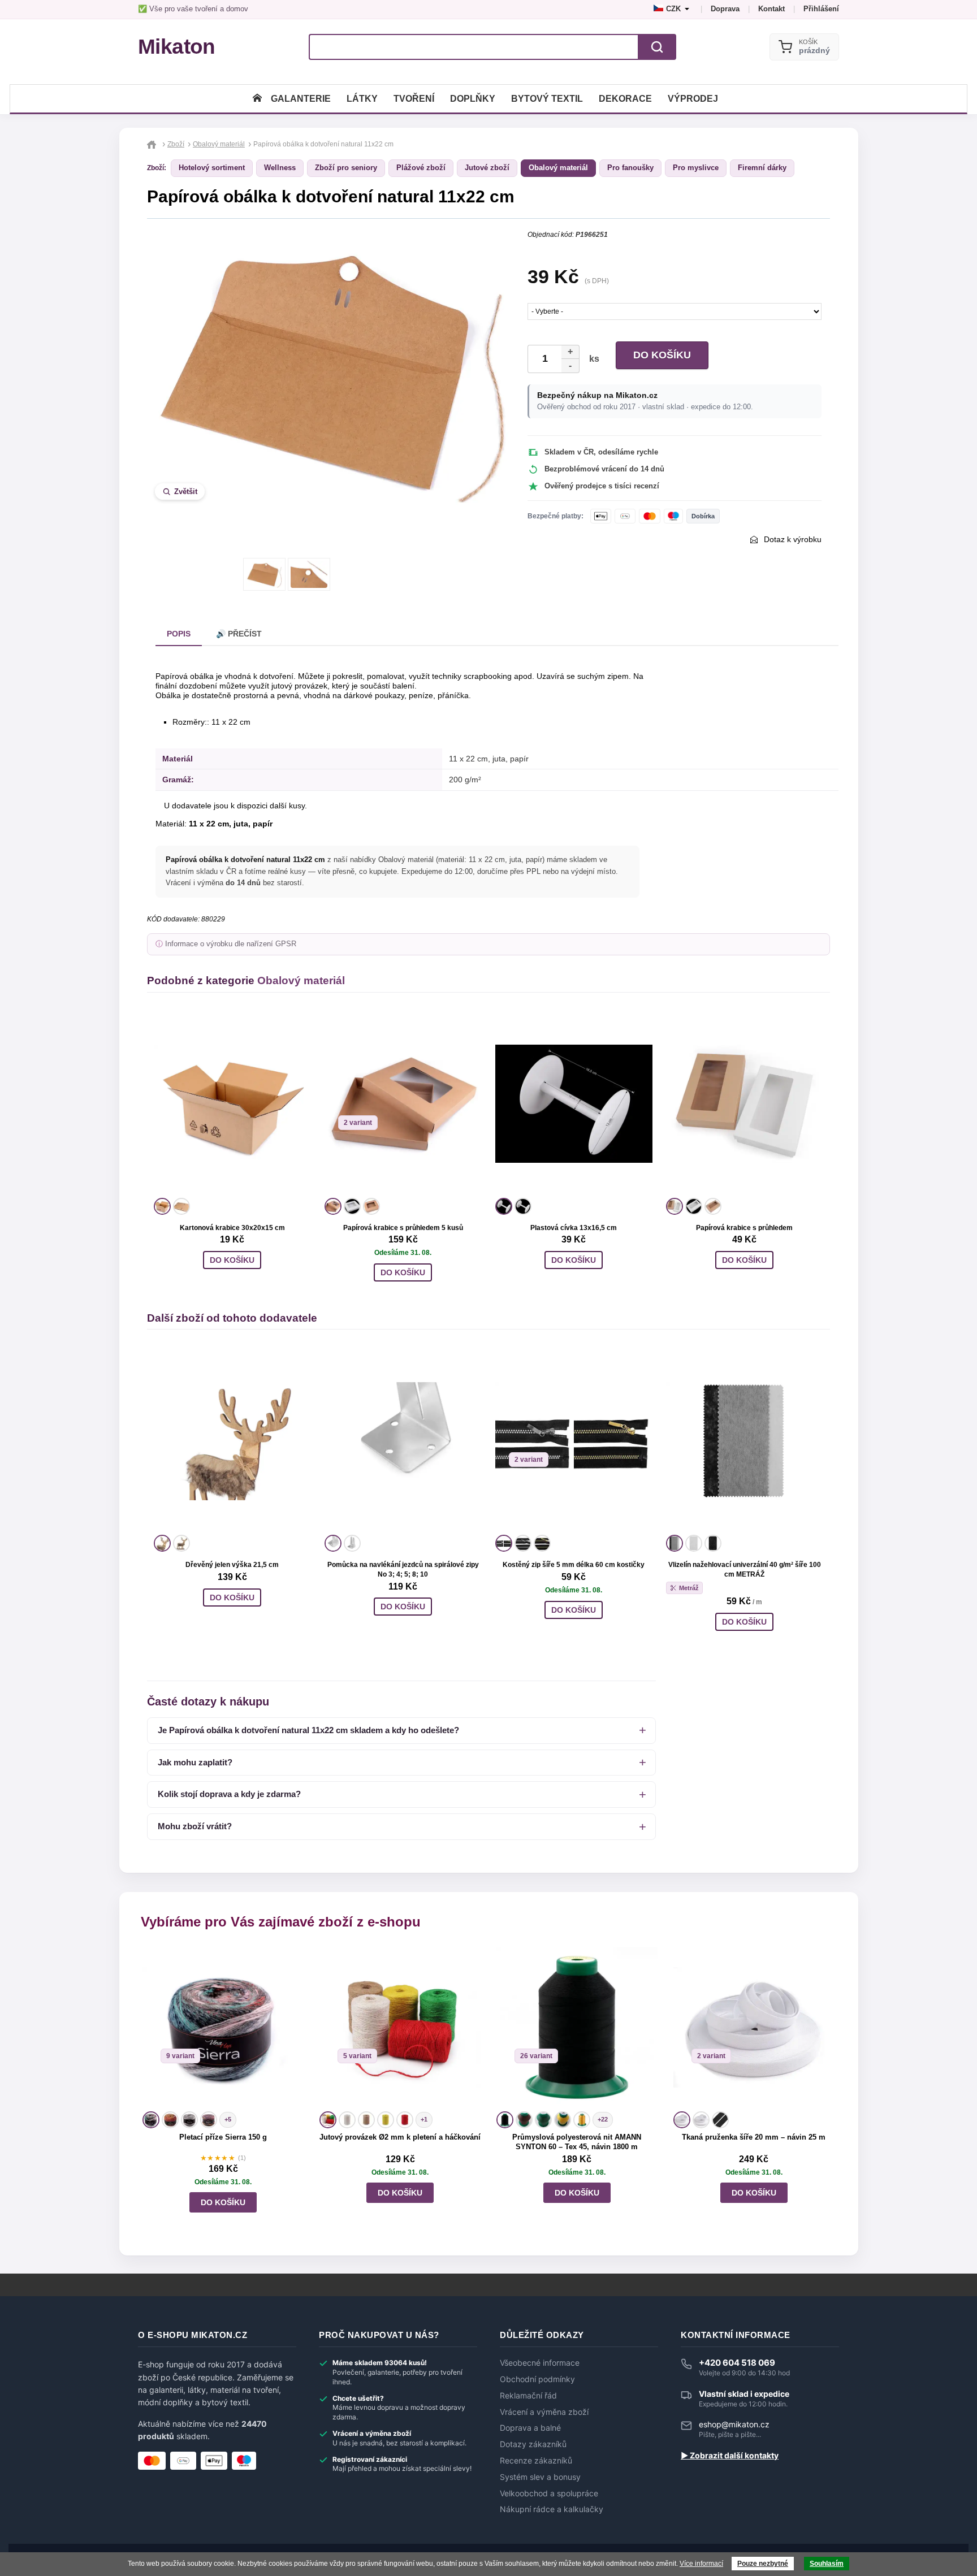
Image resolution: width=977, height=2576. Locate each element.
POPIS (179, 634)
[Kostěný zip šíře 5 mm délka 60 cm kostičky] (574, 1441)
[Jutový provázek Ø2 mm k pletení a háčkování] (400, 2027)
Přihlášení (821, 9)
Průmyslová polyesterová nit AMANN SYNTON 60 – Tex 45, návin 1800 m (577, 2142)
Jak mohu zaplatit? (195, 1762)
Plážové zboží (421, 168)
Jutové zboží (487, 168)
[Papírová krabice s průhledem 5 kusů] (403, 1104)
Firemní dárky (762, 168)
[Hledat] (657, 47)
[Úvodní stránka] (257, 99)
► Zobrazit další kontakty (730, 2456)
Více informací (701, 2564)
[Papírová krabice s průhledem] (745, 1104)
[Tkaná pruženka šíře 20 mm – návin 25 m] (754, 2027)
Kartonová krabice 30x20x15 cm (232, 1228)
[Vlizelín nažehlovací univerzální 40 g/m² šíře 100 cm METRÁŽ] (745, 1441)
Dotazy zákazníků (533, 2444)
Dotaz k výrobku (793, 539)
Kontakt (771, 9)
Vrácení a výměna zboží (544, 2412)
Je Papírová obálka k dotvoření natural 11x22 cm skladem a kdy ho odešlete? (308, 1730)
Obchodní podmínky (537, 2379)
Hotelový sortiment (212, 168)
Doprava (725, 9)
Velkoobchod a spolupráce (549, 2493)
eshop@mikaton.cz (734, 2424)
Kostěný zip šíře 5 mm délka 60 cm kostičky (574, 1565)
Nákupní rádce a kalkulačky (552, 2509)
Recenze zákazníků (536, 2461)
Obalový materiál (558, 168)
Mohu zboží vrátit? (195, 1826)
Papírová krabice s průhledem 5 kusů (403, 1228)
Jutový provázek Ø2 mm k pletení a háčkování (400, 2137)
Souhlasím (827, 2564)
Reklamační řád (528, 2396)
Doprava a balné (530, 2428)
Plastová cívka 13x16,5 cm (574, 1228)
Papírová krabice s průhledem (744, 1228)
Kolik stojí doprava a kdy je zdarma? (229, 1794)
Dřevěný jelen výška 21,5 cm (232, 1565)
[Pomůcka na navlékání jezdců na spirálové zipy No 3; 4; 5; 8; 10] (403, 1441)
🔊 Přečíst (239, 634)
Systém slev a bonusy (540, 2477)
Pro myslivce (696, 168)
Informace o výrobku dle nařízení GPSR (231, 944)
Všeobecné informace (540, 2363)
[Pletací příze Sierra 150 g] (223, 2027)
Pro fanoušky (630, 168)
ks (592, 359)
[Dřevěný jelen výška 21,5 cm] (232, 1441)
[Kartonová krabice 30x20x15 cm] (232, 1104)
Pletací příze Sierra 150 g (223, 2137)
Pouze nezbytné (763, 2564)
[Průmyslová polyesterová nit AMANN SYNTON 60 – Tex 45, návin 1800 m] (577, 2027)
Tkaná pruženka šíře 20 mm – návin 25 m (754, 2137)
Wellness (280, 168)
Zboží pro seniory (346, 168)
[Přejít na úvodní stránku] (153, 144)
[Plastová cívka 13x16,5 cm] (574, 1104)
